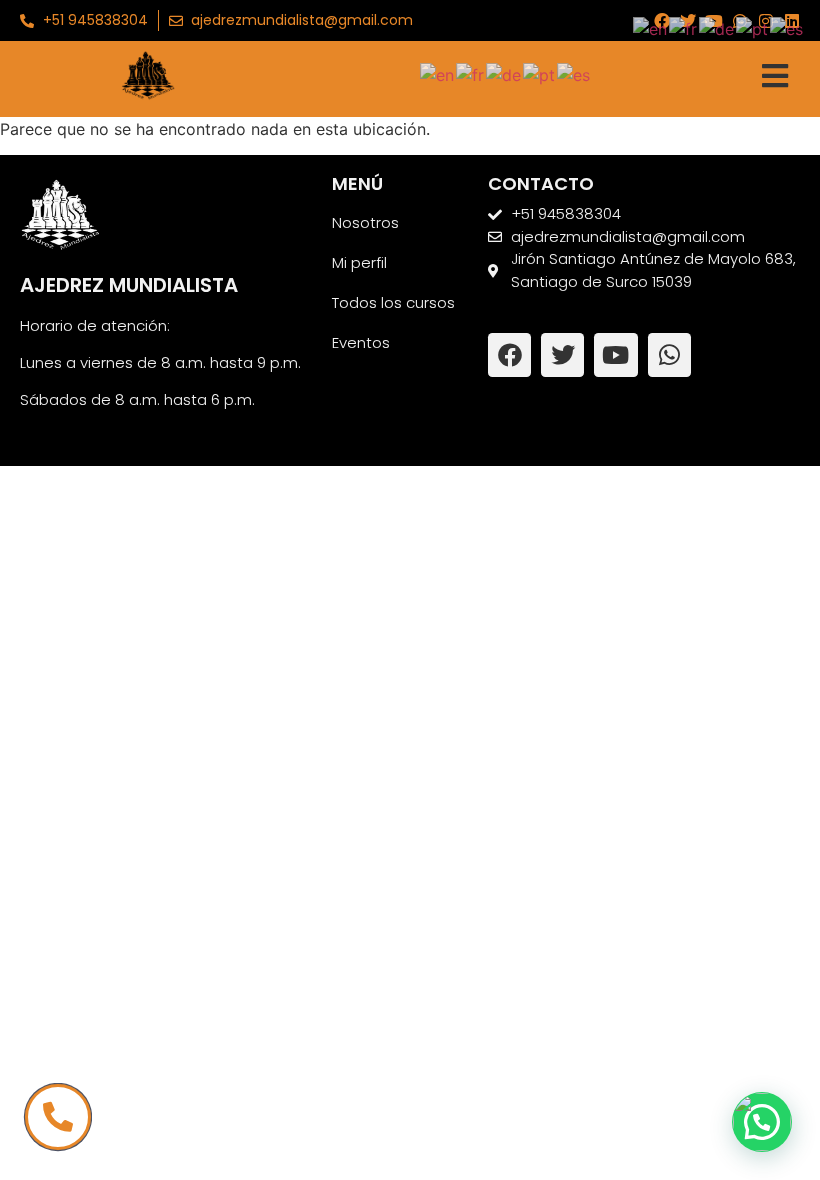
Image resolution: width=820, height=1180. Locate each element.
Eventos (361, 342)
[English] (438, 73)
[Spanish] (574, 73)
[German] (504, 73)
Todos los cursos (393, 302)
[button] (762, 1122)
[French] (471, 73)
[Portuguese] (540, 73)
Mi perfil (359, 262)
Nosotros (365, 222)
